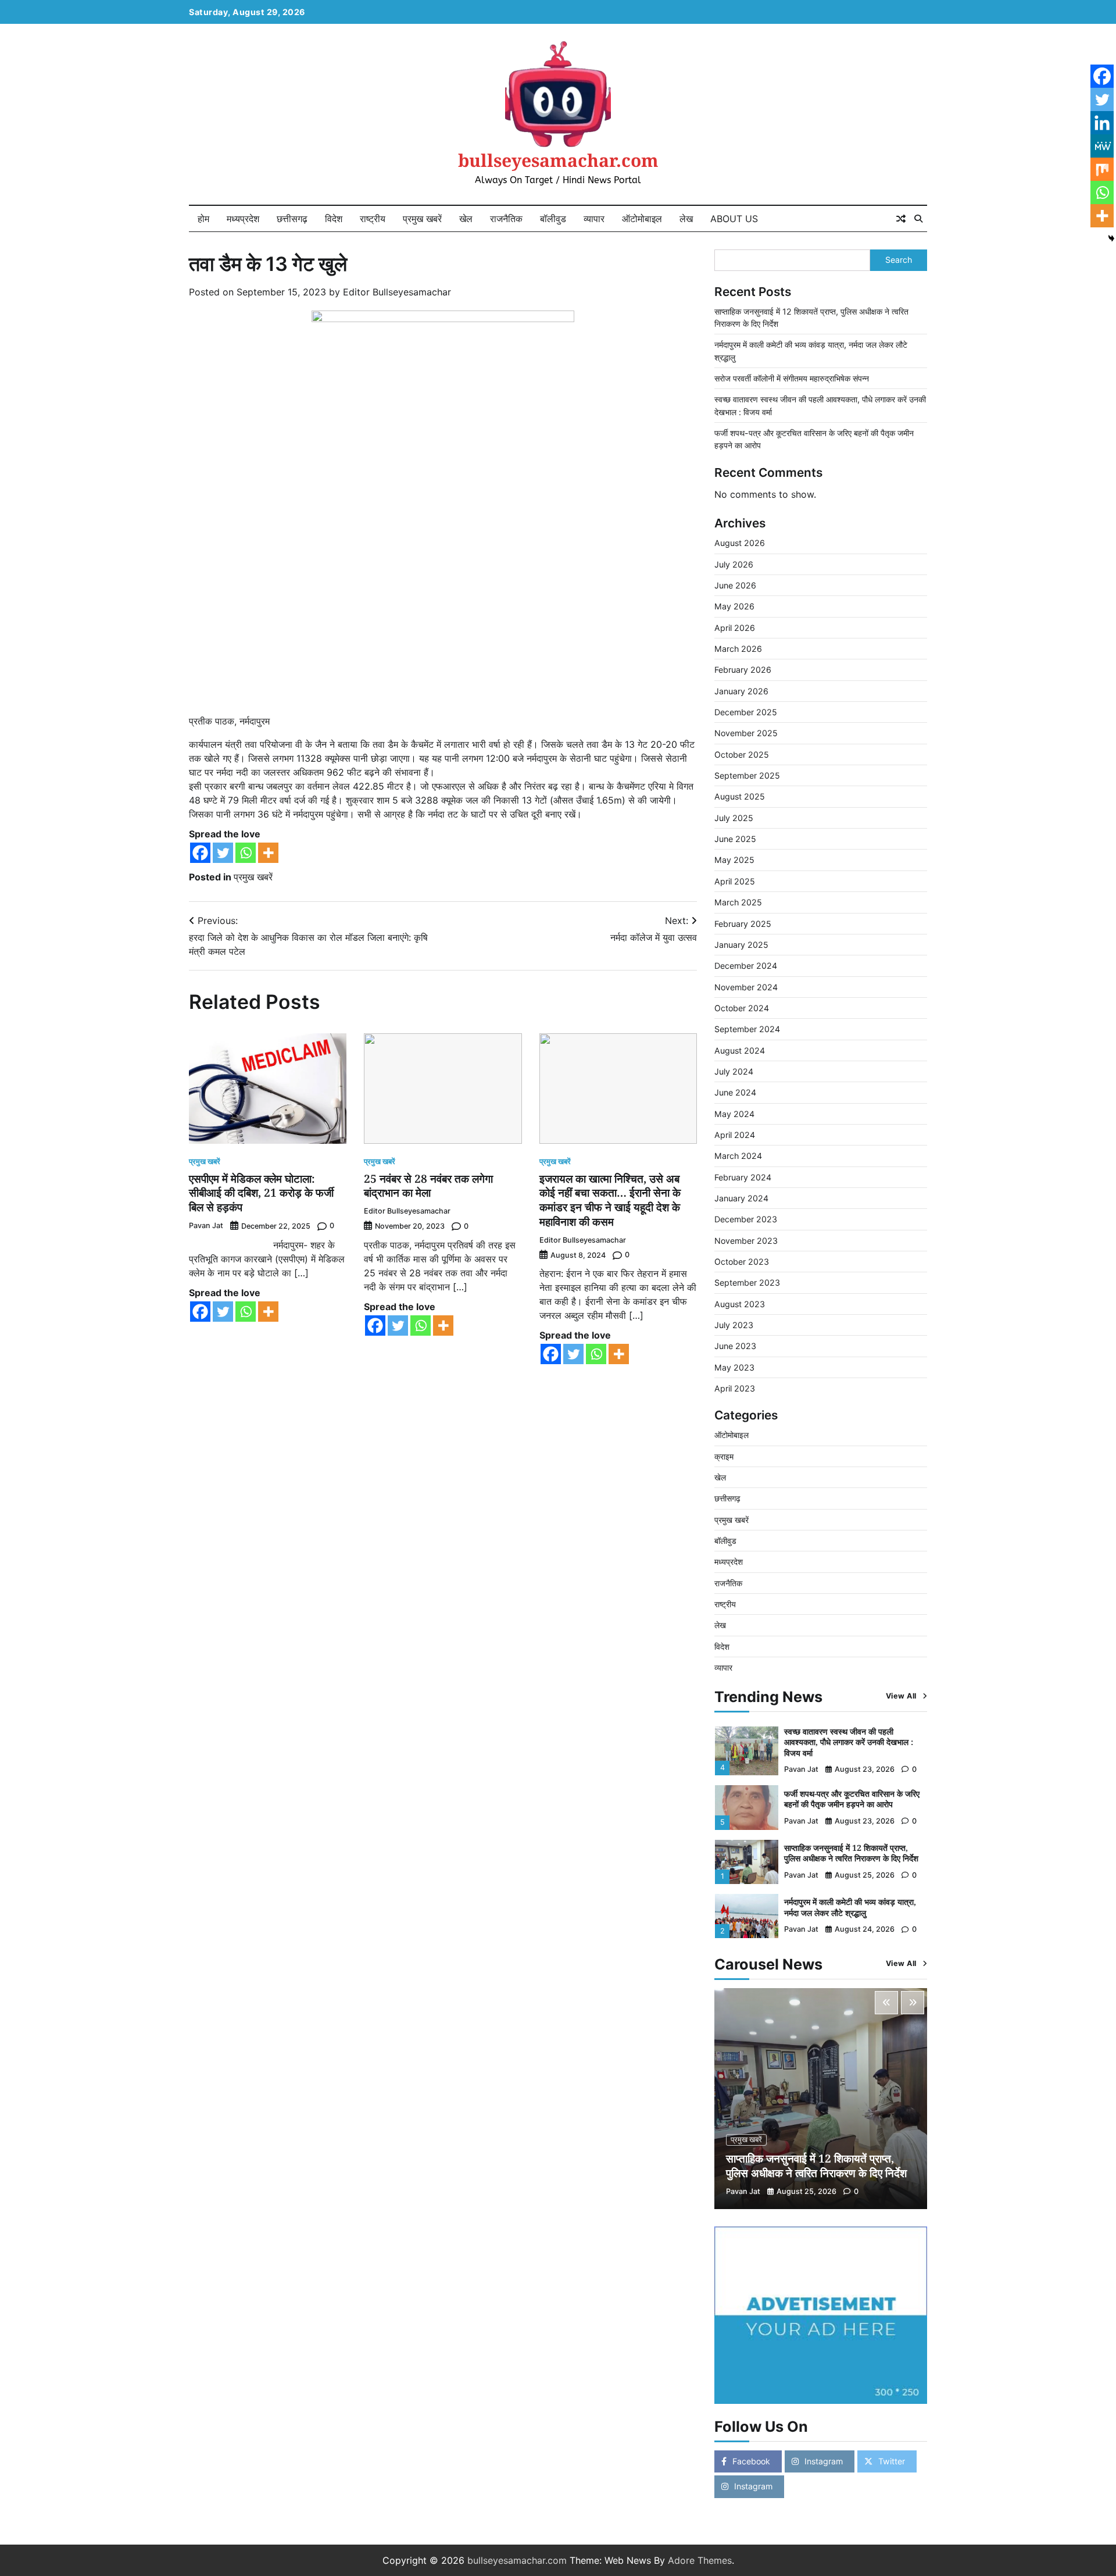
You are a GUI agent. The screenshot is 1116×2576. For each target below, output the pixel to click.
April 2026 (735, 628)
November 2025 (746, 733)
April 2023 (735, 1388)
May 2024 (734, 1114)
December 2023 (746, 1219)
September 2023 (747, 1282)
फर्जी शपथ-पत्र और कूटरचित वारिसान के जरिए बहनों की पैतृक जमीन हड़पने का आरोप (852, 1799)
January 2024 (741, 1198)
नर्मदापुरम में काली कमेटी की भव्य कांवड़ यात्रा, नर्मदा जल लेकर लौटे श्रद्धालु (850, 1907)
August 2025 (740, 796)
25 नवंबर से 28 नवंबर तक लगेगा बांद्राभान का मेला (428, 1186)
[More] (268, 853)
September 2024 (747, 1029)
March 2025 (738, 902)
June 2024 (735, 1092)
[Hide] (1111, 238)
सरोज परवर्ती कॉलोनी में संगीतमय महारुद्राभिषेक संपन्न (792, 378)
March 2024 (738, 1156)
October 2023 (742, 1262)
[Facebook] (200, 853)
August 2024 (740, 1050)
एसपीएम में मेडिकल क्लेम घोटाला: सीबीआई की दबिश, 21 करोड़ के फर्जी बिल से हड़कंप (261, 1193)
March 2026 (738, 649)
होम (203, 219)
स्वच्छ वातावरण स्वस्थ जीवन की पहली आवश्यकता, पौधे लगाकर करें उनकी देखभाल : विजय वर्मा (849, 1742)
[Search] (918, 219)
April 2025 (735, 881)
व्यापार (594, 219)
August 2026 (740, 543)
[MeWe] (1102, 146)
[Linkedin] (1102, 123)
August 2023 (740, 1304)
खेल (466, 219)
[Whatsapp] (246, 853)
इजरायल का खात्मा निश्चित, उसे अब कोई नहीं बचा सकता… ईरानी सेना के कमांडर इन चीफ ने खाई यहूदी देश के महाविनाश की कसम (610, 1200)
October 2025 (742, 754)
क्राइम (724, 1456)
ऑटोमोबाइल (642, 219)
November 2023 (746, 1241)
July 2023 (734, 1325)
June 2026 (735, 585)
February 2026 (743, 670)
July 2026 (734, 564)
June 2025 (735, 839)
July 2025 (734, 818)
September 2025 (747, 775)
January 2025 (741, 945)
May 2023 (734, 1367)
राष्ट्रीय (373, 219)
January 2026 (741, 691)
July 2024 (734, 1071)
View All (901, 1696)
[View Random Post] (901, 219)
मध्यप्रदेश (243, 219)
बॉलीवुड (553, 219)
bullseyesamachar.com (558, 160)
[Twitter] (223, 853)
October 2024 (742, 1008)
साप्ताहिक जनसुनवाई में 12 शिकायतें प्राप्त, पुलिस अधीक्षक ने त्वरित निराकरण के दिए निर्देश (851, 1853)
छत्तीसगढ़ (292, 219)
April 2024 (735, 1135)
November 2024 (746, 987)
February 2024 (743, 1177)
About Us (734, 219)
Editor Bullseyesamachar (397, 292)
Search (899, 260)
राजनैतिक (506, 219)
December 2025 (746, 712)
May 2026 (734, 606)
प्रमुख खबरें (422, 219)
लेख (686, 219)
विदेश (334, 219)
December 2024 (746, 966)
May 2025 (734, 860)
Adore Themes (700, 2560)
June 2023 (735, 1346)
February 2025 (743, 924)
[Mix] (1102, 169)
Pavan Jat (206, 1225)
